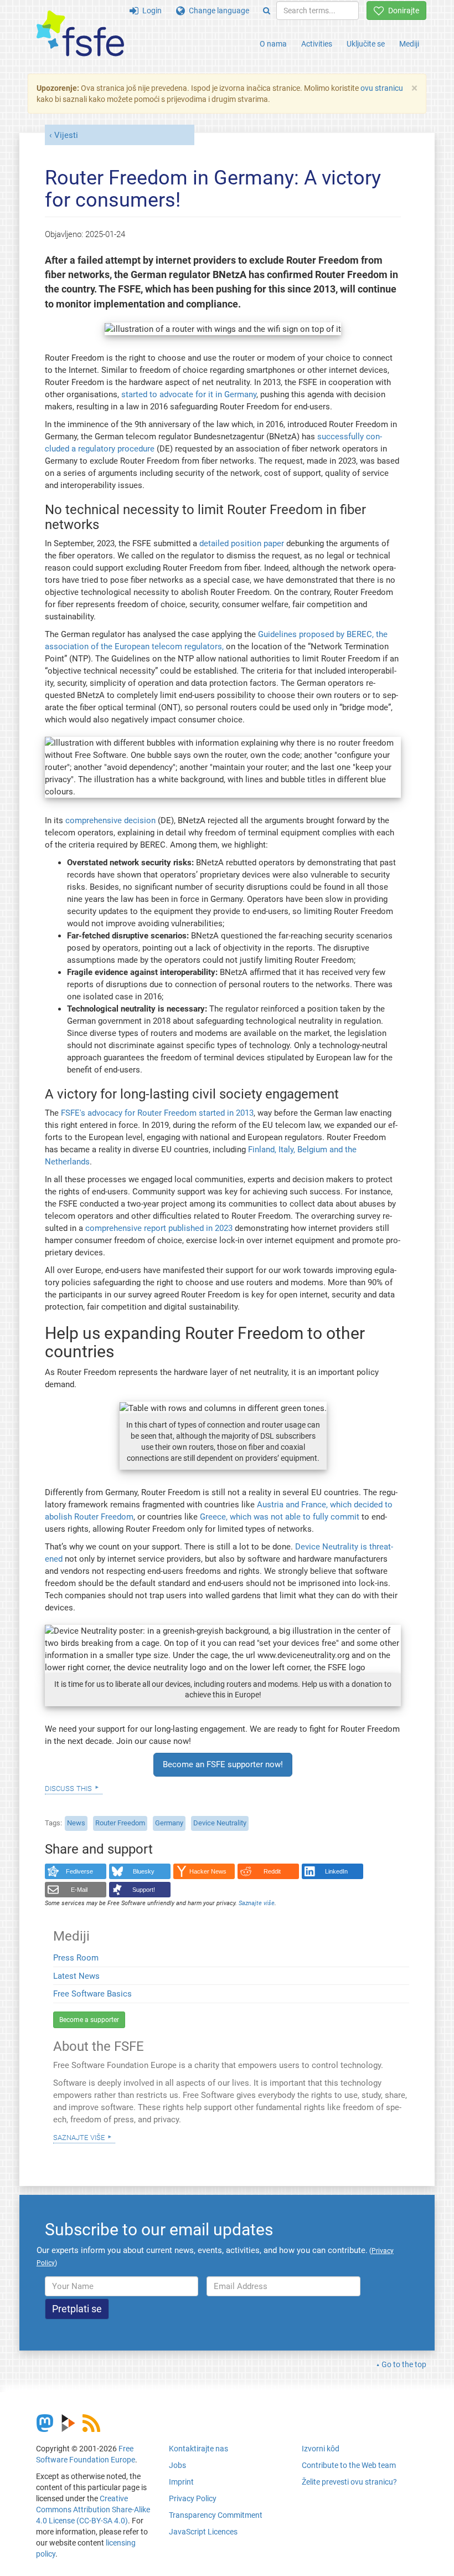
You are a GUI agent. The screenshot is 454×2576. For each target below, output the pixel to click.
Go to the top (404, 2364)
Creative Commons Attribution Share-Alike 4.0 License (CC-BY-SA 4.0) (93, 2510)
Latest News (76, 1976)
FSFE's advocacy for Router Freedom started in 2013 (157, 1113)
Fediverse (79, 1871)
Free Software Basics (92, 1994)
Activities (317, 44)
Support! (144, 1890)
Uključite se (366, 44)
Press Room (76, 1958)
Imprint (181, 2482)
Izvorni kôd (321, 2449)
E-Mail (79, 1890)
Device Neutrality (220, 1823)
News (76, 1823)
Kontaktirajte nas (198, 2449)
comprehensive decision (110, 820)
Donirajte (402, 11)
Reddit (272, 1871)
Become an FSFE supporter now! (223, 1764)
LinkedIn (336, 1871)
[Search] (267, 11)
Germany (169, 1823)
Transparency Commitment (216, 2515)
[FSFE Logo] (80, 34)
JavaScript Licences (203, 2532)
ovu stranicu (382, 88)
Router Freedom (120, 1823)
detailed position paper (242, 543)
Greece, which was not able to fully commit (280, 1517)
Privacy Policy (193, 2498)
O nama (273, 44)
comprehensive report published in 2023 (160, 1228)
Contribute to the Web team (349, 2465)
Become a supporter (89, 2020)
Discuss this (68, 1788)
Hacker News (208, 1871)
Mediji (409, 44)
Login (150, 11)
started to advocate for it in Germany (189, 394)
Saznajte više (79, 2137)
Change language (217, 11)
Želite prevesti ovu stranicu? (349, 2482)
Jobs (177, 2465)
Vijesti (66, 135)
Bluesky (144, 1871)
